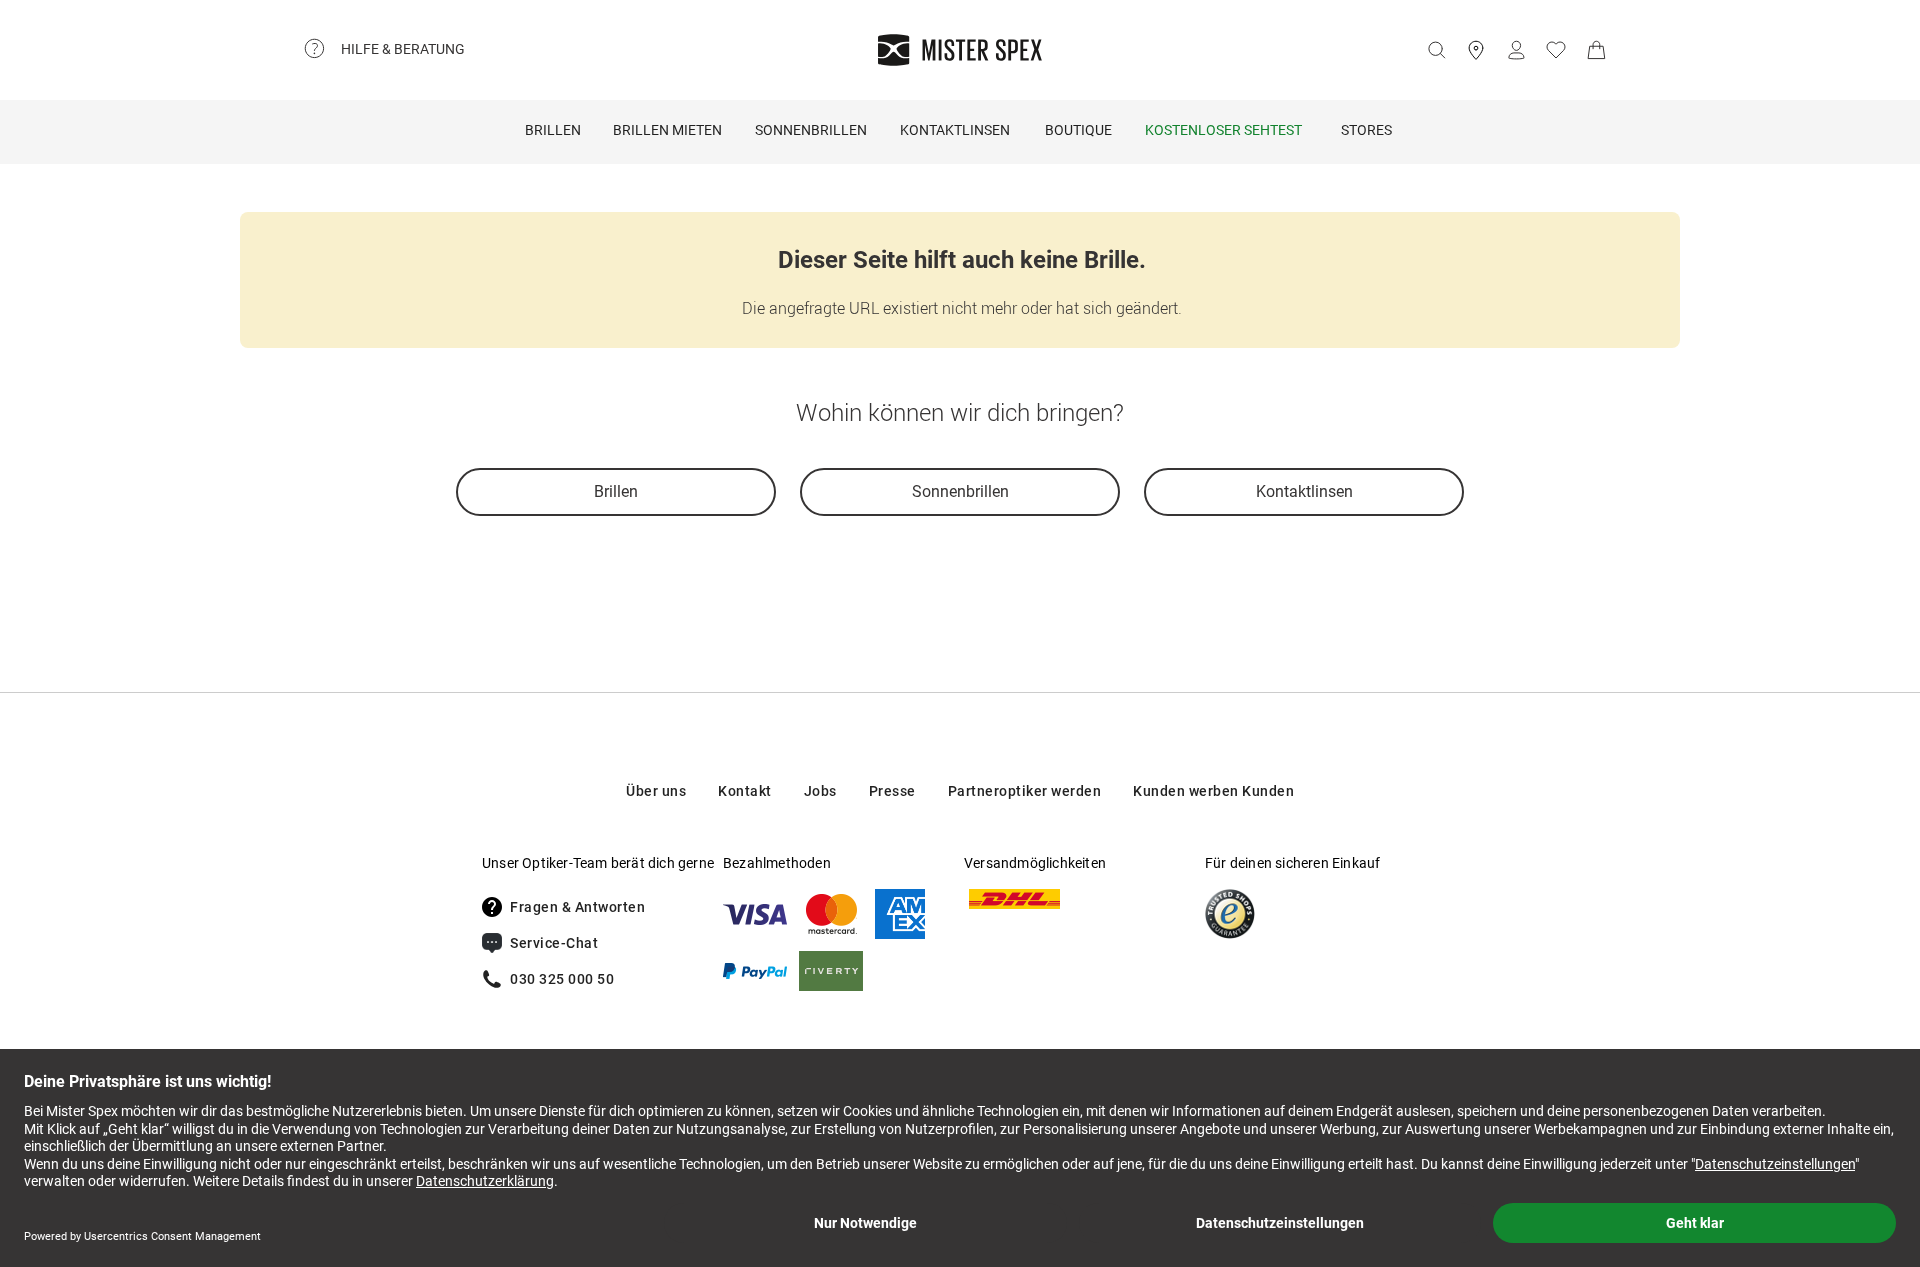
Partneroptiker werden (1025, 791)
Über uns (656, 791)
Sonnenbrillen (811, 130)
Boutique (1078, 130)
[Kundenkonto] (1516, 50)
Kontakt (745, 791)
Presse (892, 791)
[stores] (1476, 50)
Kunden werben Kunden (1213, 791)
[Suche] (1436, 50)
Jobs (820, 791)
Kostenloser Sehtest (1223, 130)
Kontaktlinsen (955, 130)
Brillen (553, 130)
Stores (1366, 130)
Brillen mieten (667, 130)
